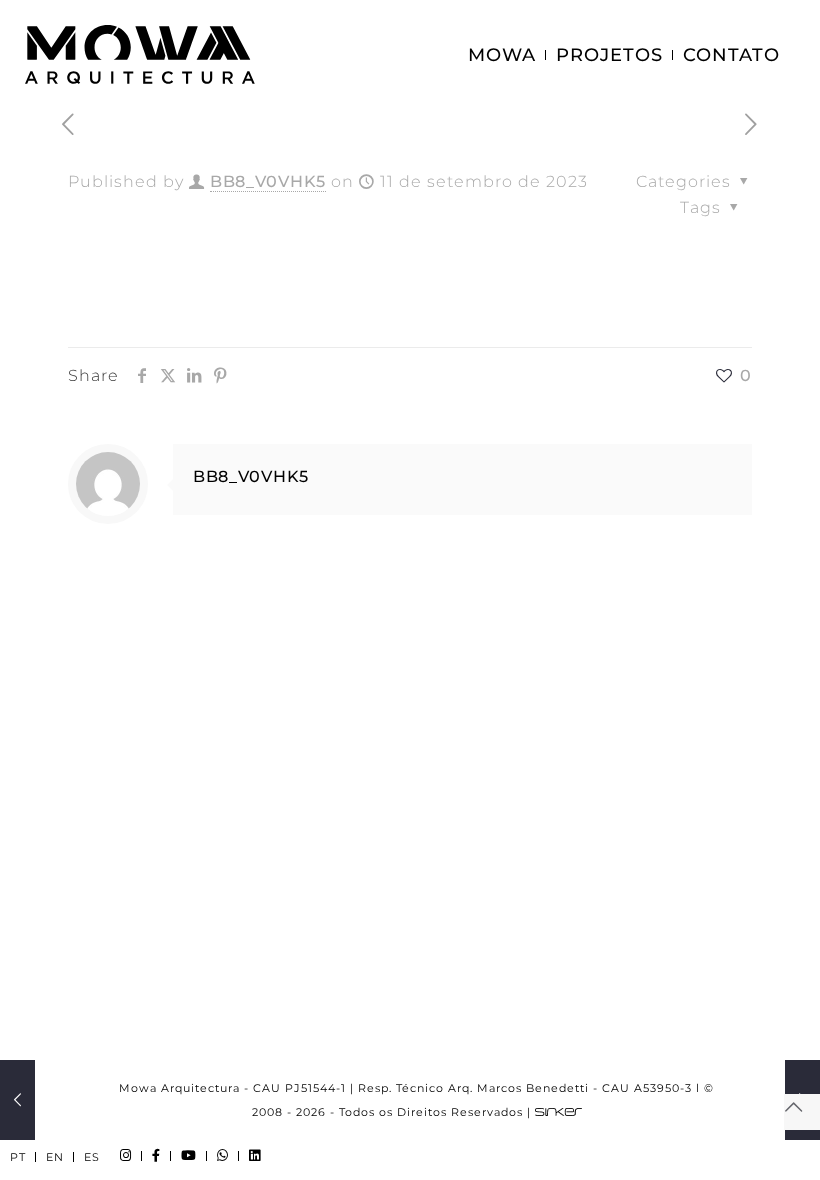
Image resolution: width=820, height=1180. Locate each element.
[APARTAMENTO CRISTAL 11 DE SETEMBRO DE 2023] (17, 1100)
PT (18, 1157)
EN (55, 1157)
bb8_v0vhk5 (268, 181)
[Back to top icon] (802, 1112)
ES (92, 1157)
